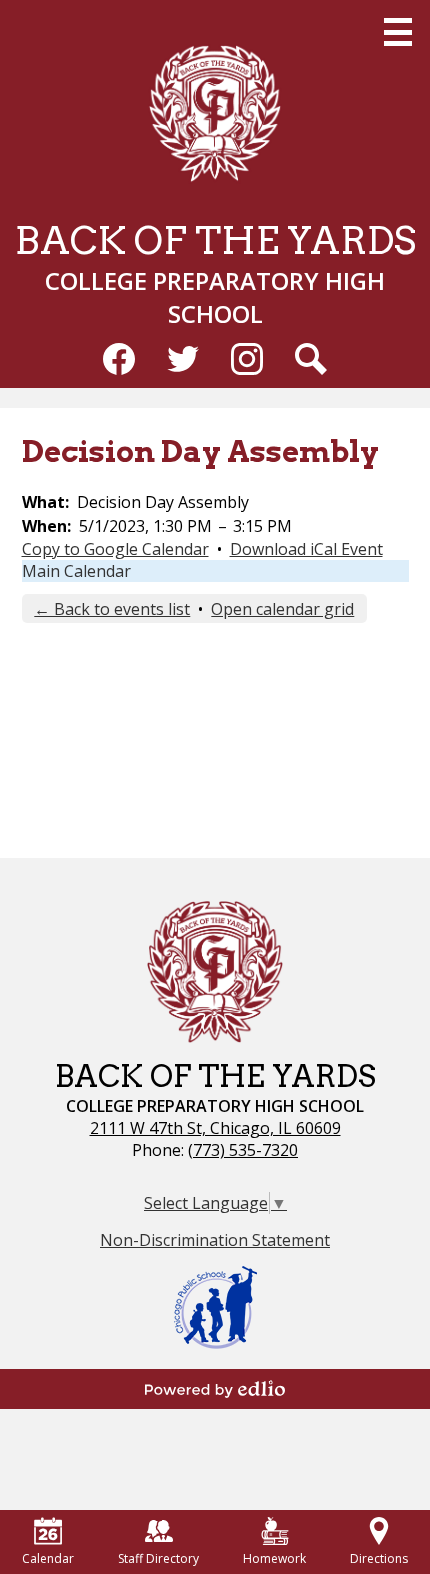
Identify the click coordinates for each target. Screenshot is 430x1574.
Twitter (183, 359)
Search (311, 359)
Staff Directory (158, 1558)
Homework (274, 1558)
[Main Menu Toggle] (398, 32)
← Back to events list (112, 609)
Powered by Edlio (215, 1389)
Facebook (119, 359)
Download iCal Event (306, 549)
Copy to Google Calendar (115, 549)
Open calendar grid (282, 609)
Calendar (48, 1558)
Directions (379, 1558)
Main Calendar (76, 571)
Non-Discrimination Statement (215, 1240)
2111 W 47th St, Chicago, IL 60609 (215, 1128)
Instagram (247, 359)
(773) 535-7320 (243, 1150)
